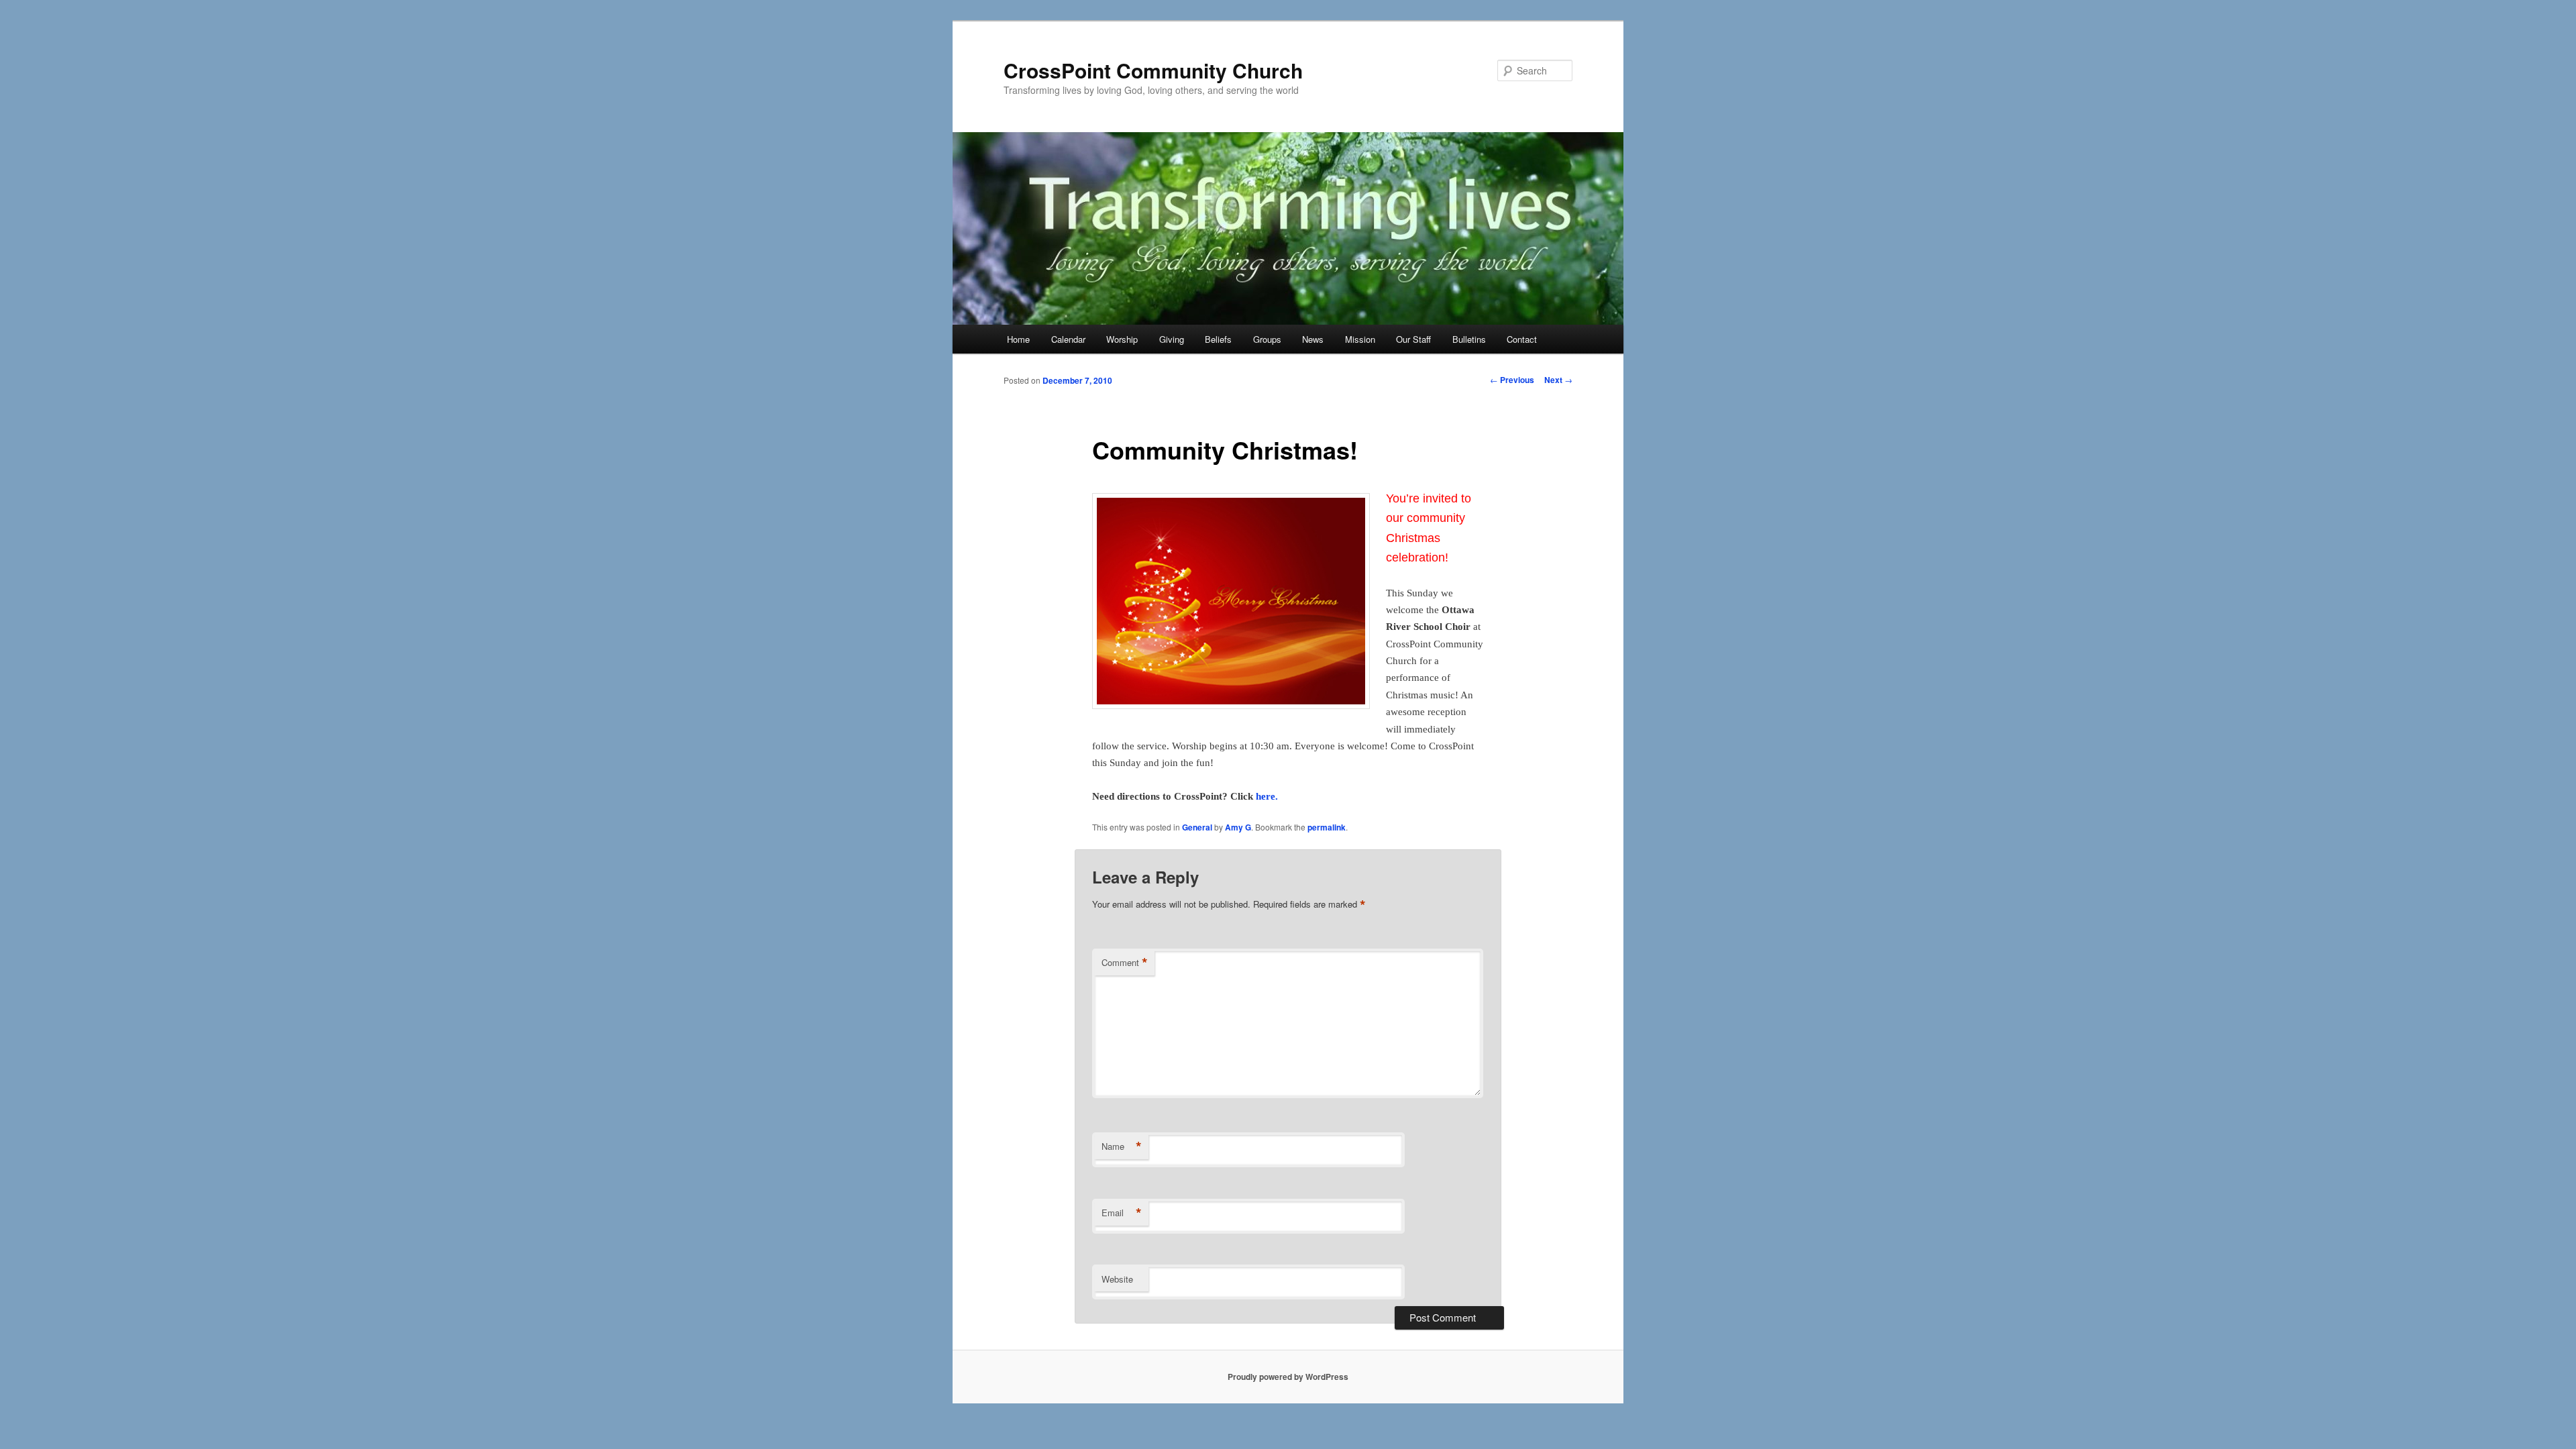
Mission (1360, 339)
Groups (1267, 339)
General (1197, 827)
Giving (1172, 339)
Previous (1512, 380)
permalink (1327, 827)
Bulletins (1469, 339)
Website (1117, 1279)
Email (1122, 1213)
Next (1558, 380)
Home (1018, 339)
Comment (1125, 963)
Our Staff (1413, 339)
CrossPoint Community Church (1153, 70)
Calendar (1068, 339)
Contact (1522, 339)
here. (1267, 796)
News (1313, 339)
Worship (1122, 339)
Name (1122, 1146)
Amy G (1238, 827)
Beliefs (1218, 339)
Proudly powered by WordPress (1288, 1377)
